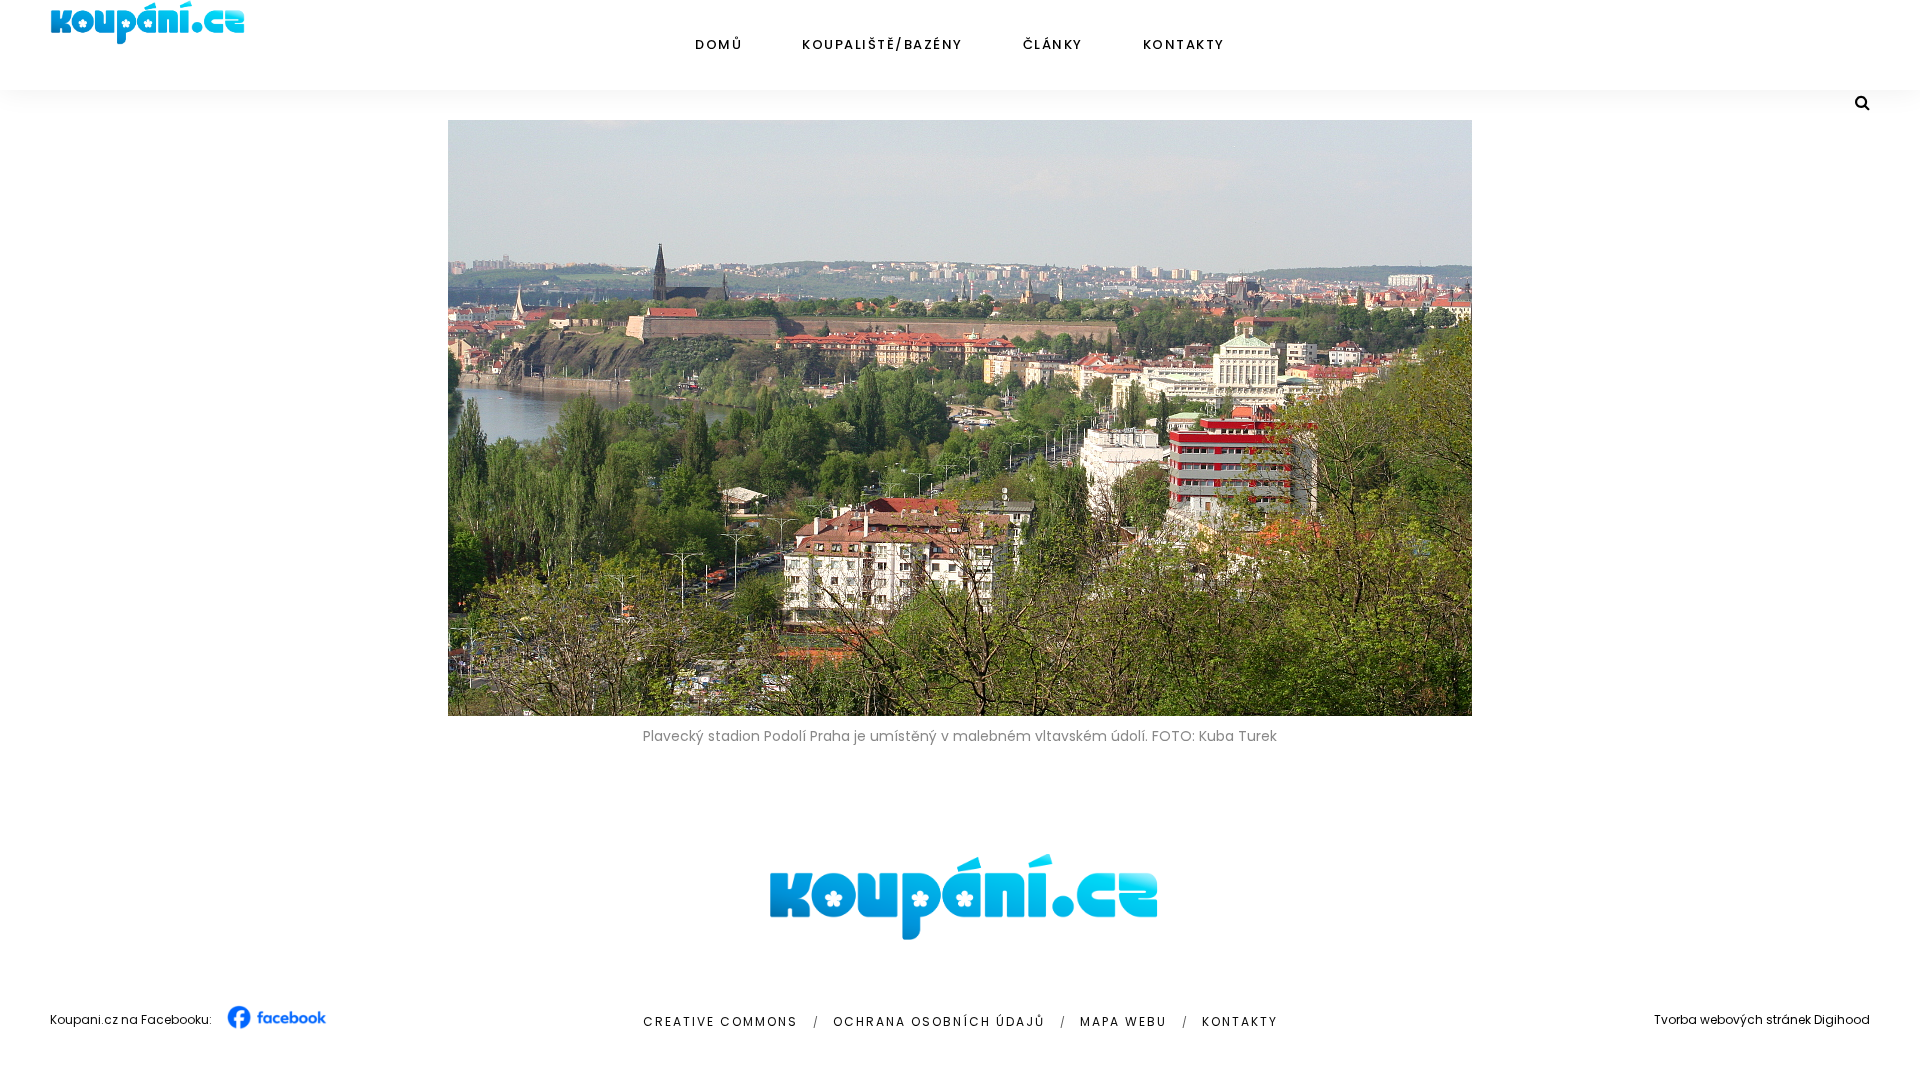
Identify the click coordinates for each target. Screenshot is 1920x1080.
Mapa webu (1123, 1021)
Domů (718, 44)
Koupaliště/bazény (882, 44)
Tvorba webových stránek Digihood (1762, 1019)
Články (1053, 44)
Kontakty (1184, 44)
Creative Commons (720, 1021)
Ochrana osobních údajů (939, 1021)
